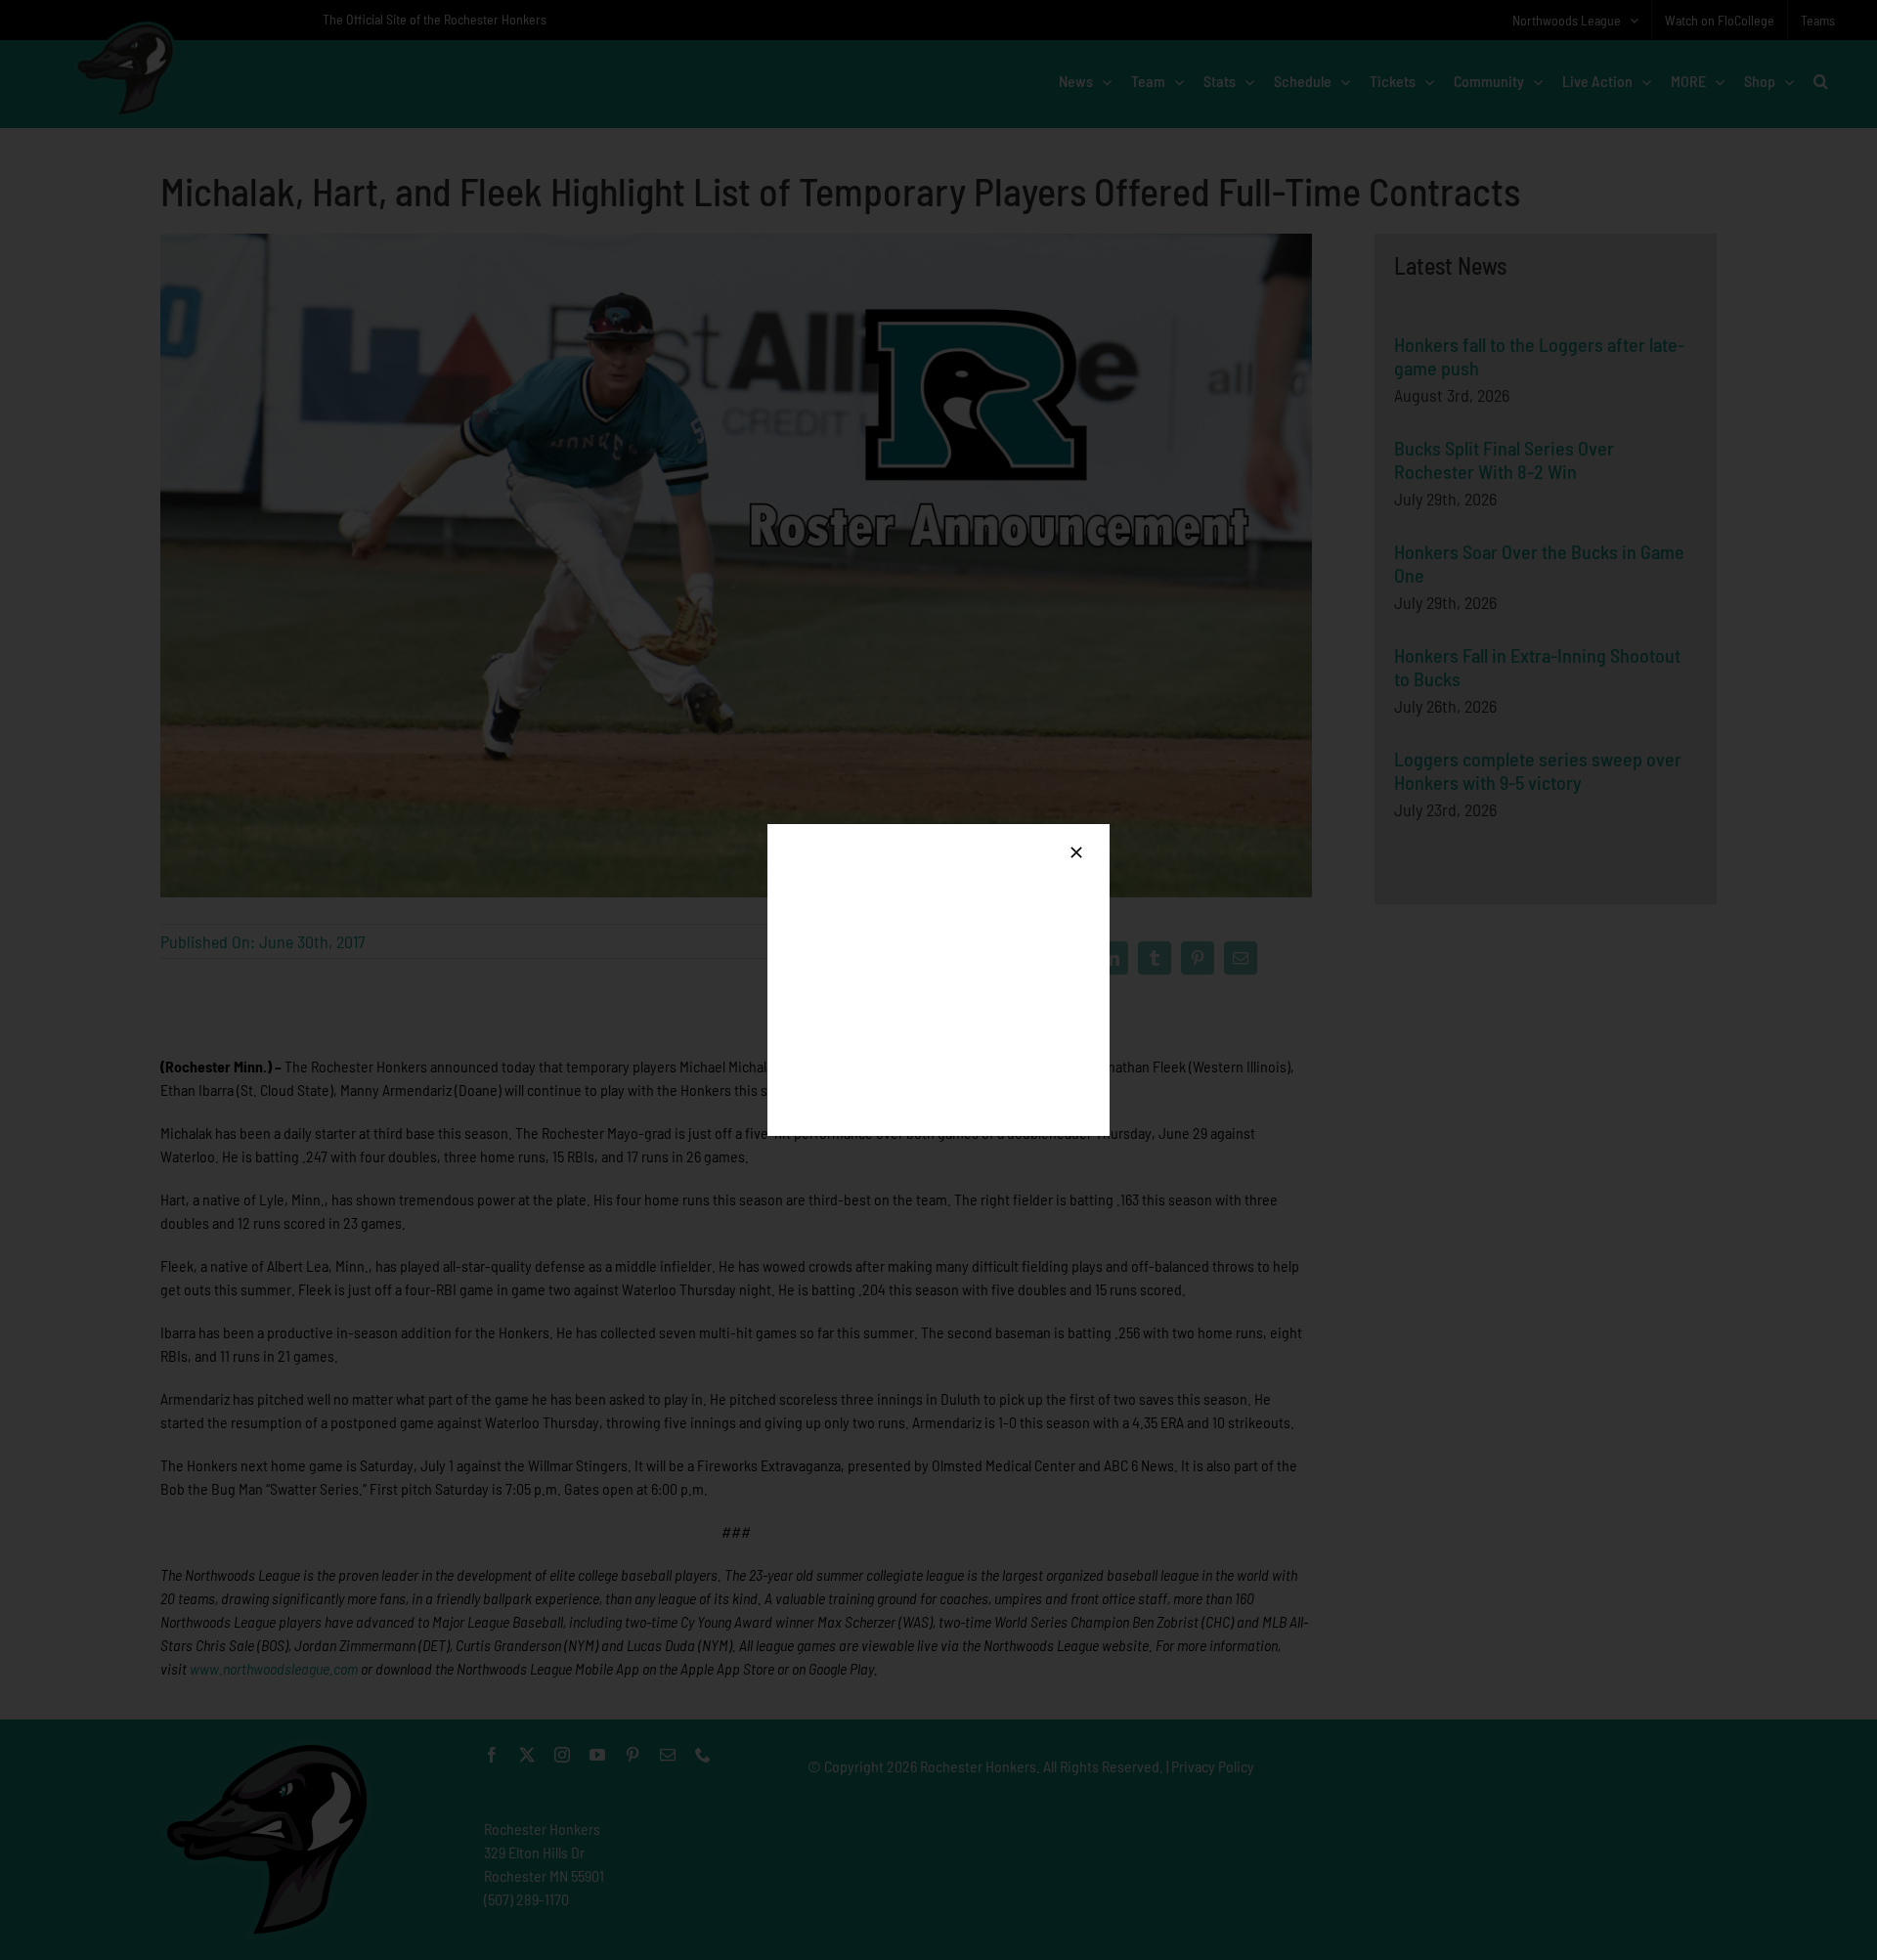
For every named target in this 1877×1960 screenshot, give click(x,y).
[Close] (1076, 852)
